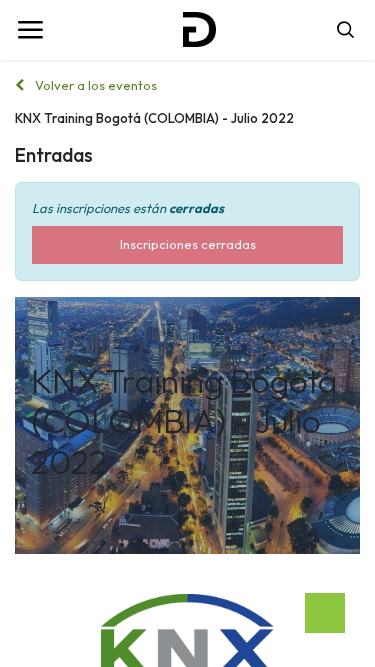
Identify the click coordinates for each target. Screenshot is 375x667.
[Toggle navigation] (30, 30)
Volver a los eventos (94, 85)
